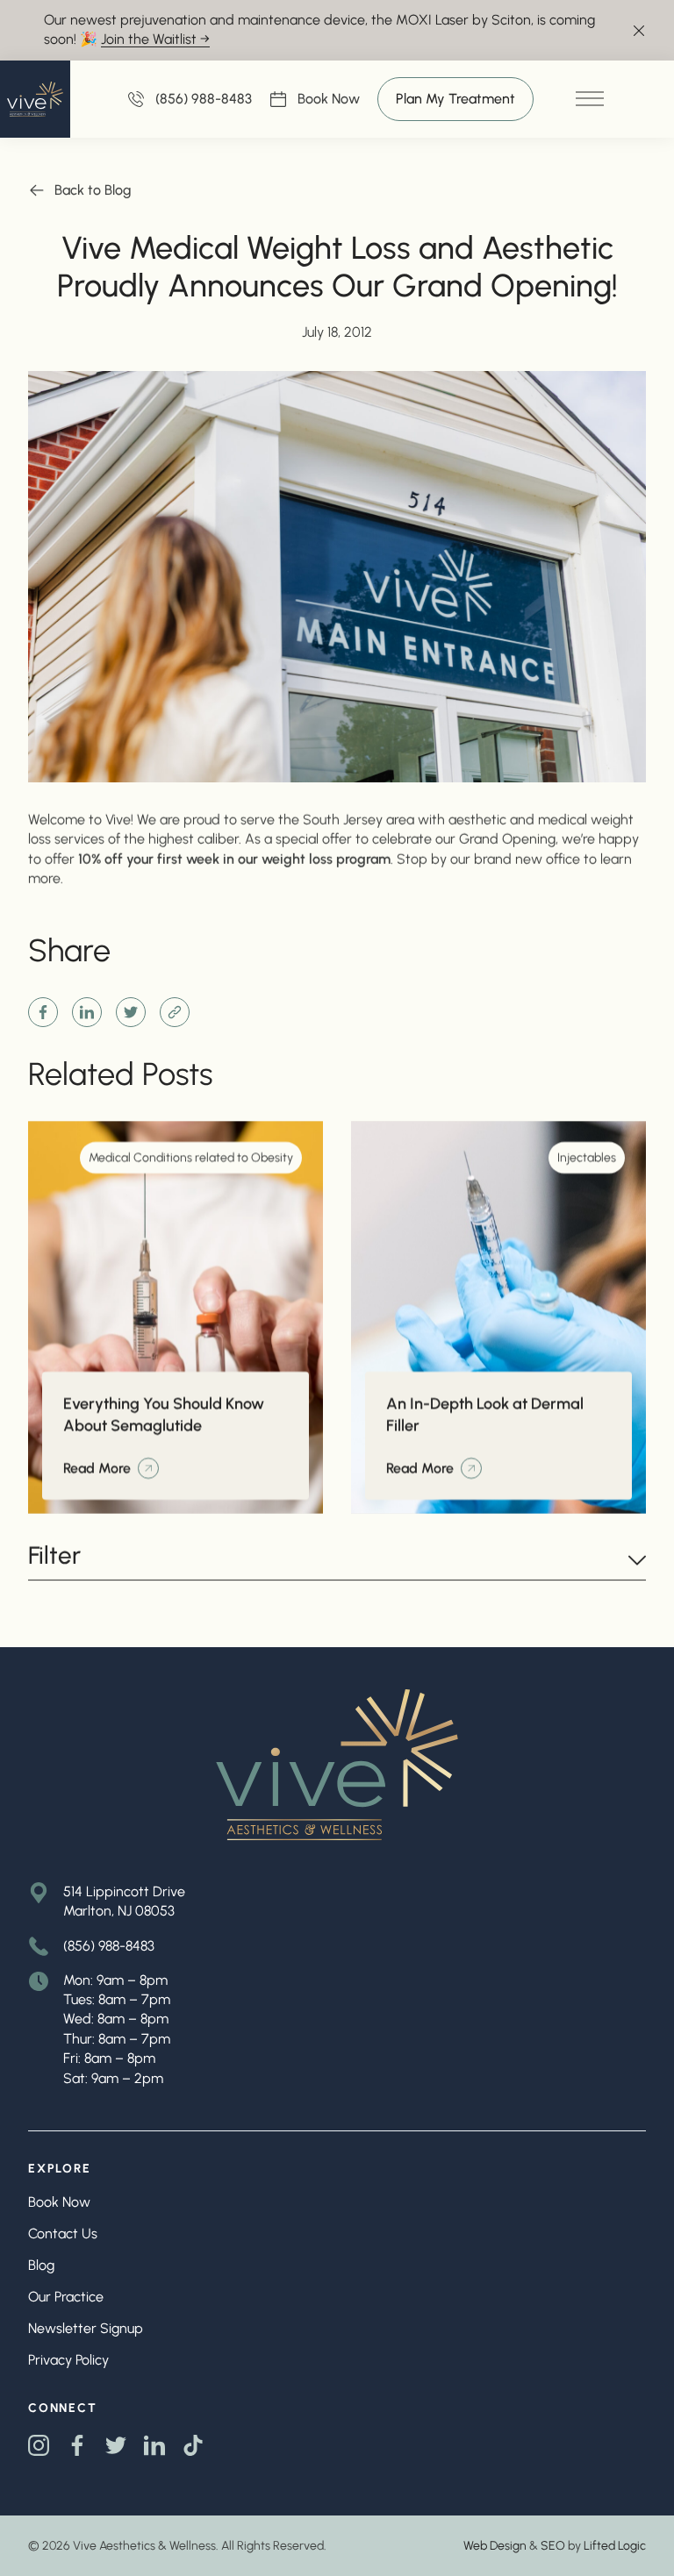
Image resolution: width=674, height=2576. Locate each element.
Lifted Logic (615, 2546)
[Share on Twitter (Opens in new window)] (131, 1012)
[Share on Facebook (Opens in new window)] (43, 1012)
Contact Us (63, 2233)
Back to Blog (93, 190)
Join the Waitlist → (155, 39)
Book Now (329, 100)
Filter (54, 1556)
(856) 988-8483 (109, 1946)
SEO (553, 2546)
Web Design (495, 2546)
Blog (41, 2265)
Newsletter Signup (86, 2328)
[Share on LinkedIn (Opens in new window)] (87, 1012)
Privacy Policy (68, 2360)
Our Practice (66, 2297)
